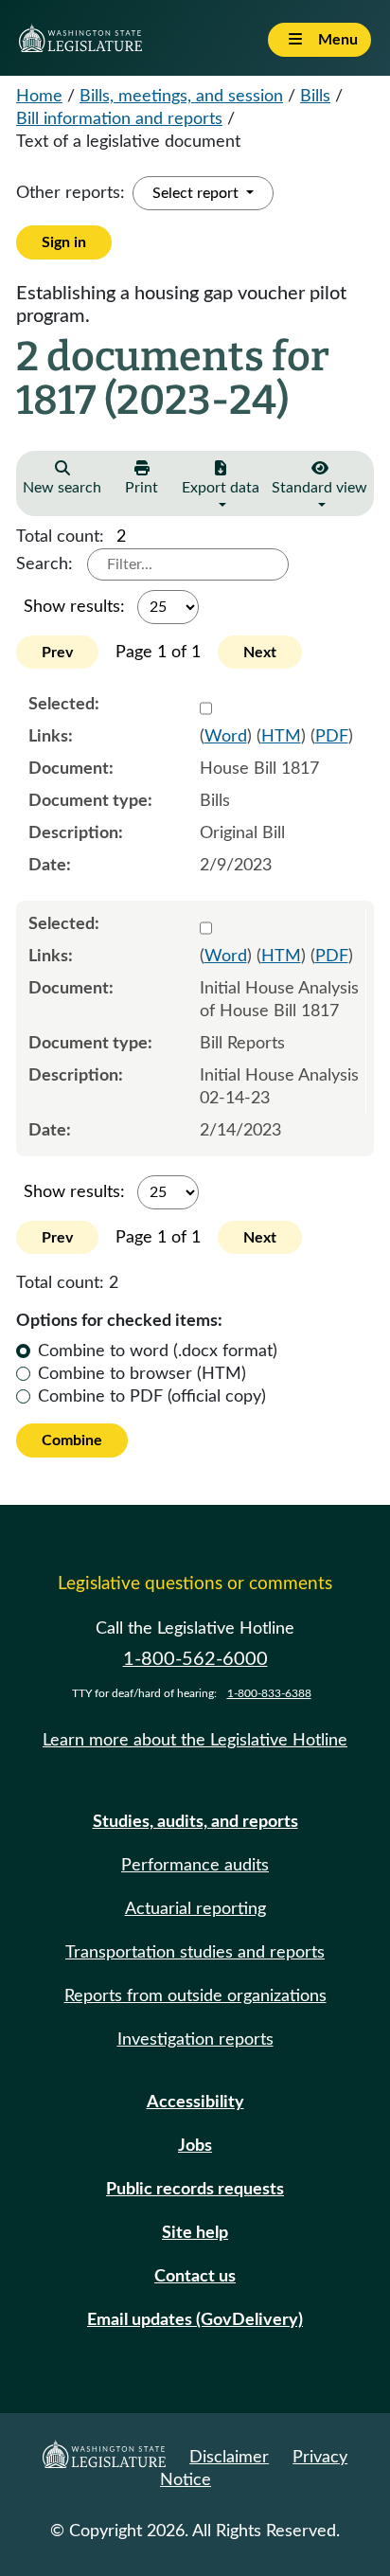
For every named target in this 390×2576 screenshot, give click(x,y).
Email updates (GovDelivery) (195, 2320)
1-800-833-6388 (269, 1693)
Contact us (195, 2277)
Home (39, 97)
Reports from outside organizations (195, 1996)
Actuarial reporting (195, 1909)
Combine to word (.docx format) (158, 1351)
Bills (315, 97)
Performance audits (195, 1866)
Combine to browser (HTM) (142, 1374)
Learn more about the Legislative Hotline (195, 1741)
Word (226, 737)
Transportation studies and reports (195, 1953)
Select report (197, 193)
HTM (281, 737)
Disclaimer (229, 2458)
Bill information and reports (119, 119)
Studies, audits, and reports (195, 1822)
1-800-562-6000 (195, 1659)
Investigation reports (195, 2040)
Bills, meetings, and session (181, 97)
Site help (195, 2233)
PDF (332, 737)
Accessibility (195, 2102)
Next (260, 653)
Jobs (195, 2146)
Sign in (64, 242)
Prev (57, 653)
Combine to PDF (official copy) (152, 1397)
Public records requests (195, 2190)
